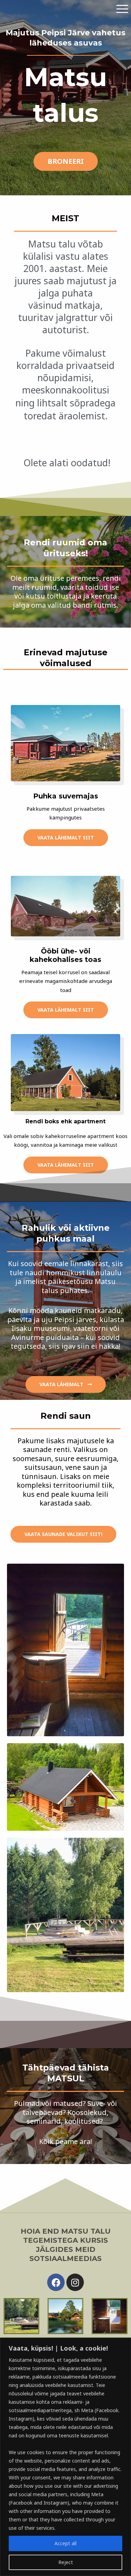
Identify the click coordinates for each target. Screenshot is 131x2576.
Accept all (65, 2543)
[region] (65, 2457)
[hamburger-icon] (122, 9)
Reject (66, 2562)
